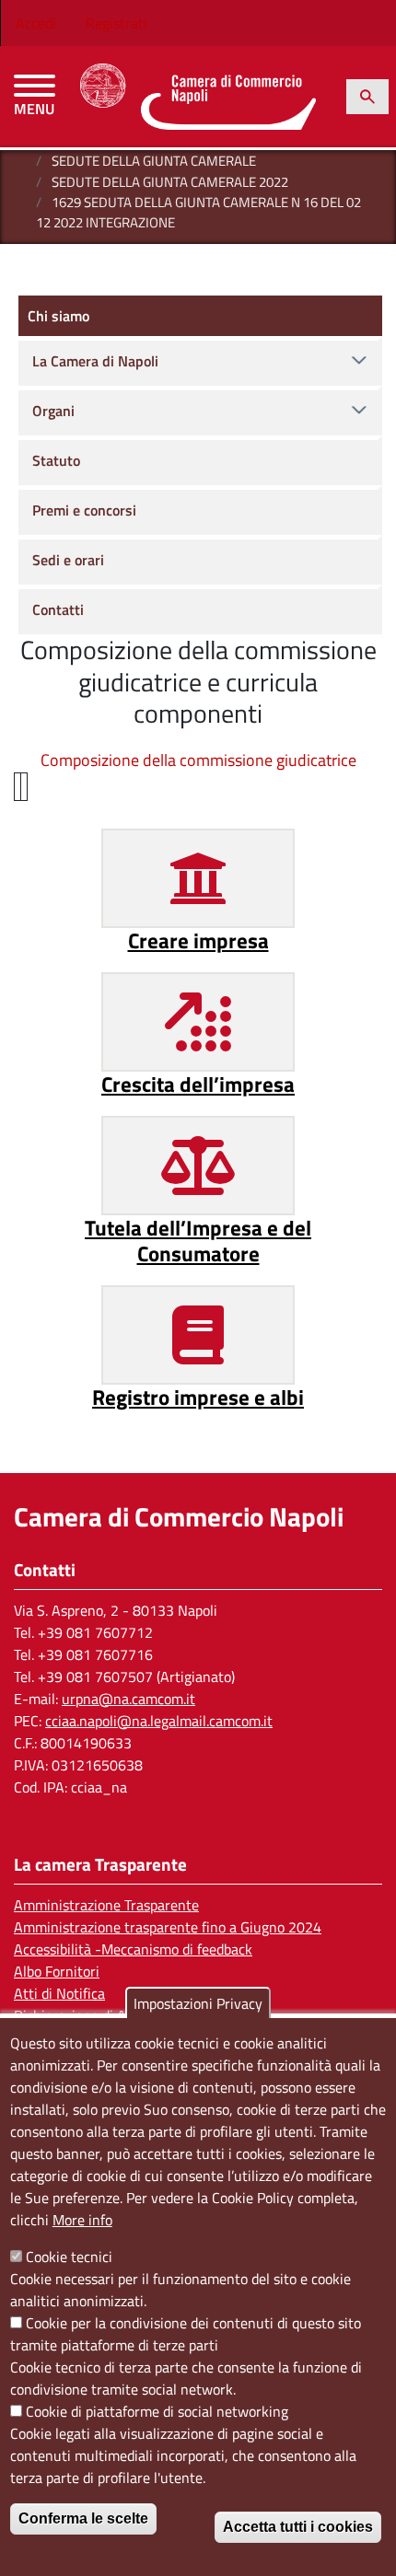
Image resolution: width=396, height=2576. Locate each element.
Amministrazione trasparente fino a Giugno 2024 (168, 1927)
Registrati (116, 23)
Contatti (58, 609)
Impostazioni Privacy (198, 2003)
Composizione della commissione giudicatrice (198, 760)
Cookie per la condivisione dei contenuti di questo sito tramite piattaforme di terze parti (186, 2334)
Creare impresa (198, 940)
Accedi (36, 23)
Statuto (56, 460)
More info (82, 2220)
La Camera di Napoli (95, 361)
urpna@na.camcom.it (128, 1699)
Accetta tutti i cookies (298, 2527)
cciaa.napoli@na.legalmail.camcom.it (159, 1721)
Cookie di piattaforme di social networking (157, 2411)
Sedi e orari (68, 560)
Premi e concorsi (84, 510)
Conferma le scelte (83, 2518)
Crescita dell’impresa (198, 1084)
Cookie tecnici (69, 2257)
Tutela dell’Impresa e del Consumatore (198, 1241)
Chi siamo (58, 316)
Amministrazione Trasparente (106, 1905)
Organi (53, 411)
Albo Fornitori (57, 1971)
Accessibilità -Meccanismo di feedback (133, 1949)
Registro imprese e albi (198, 1397)
